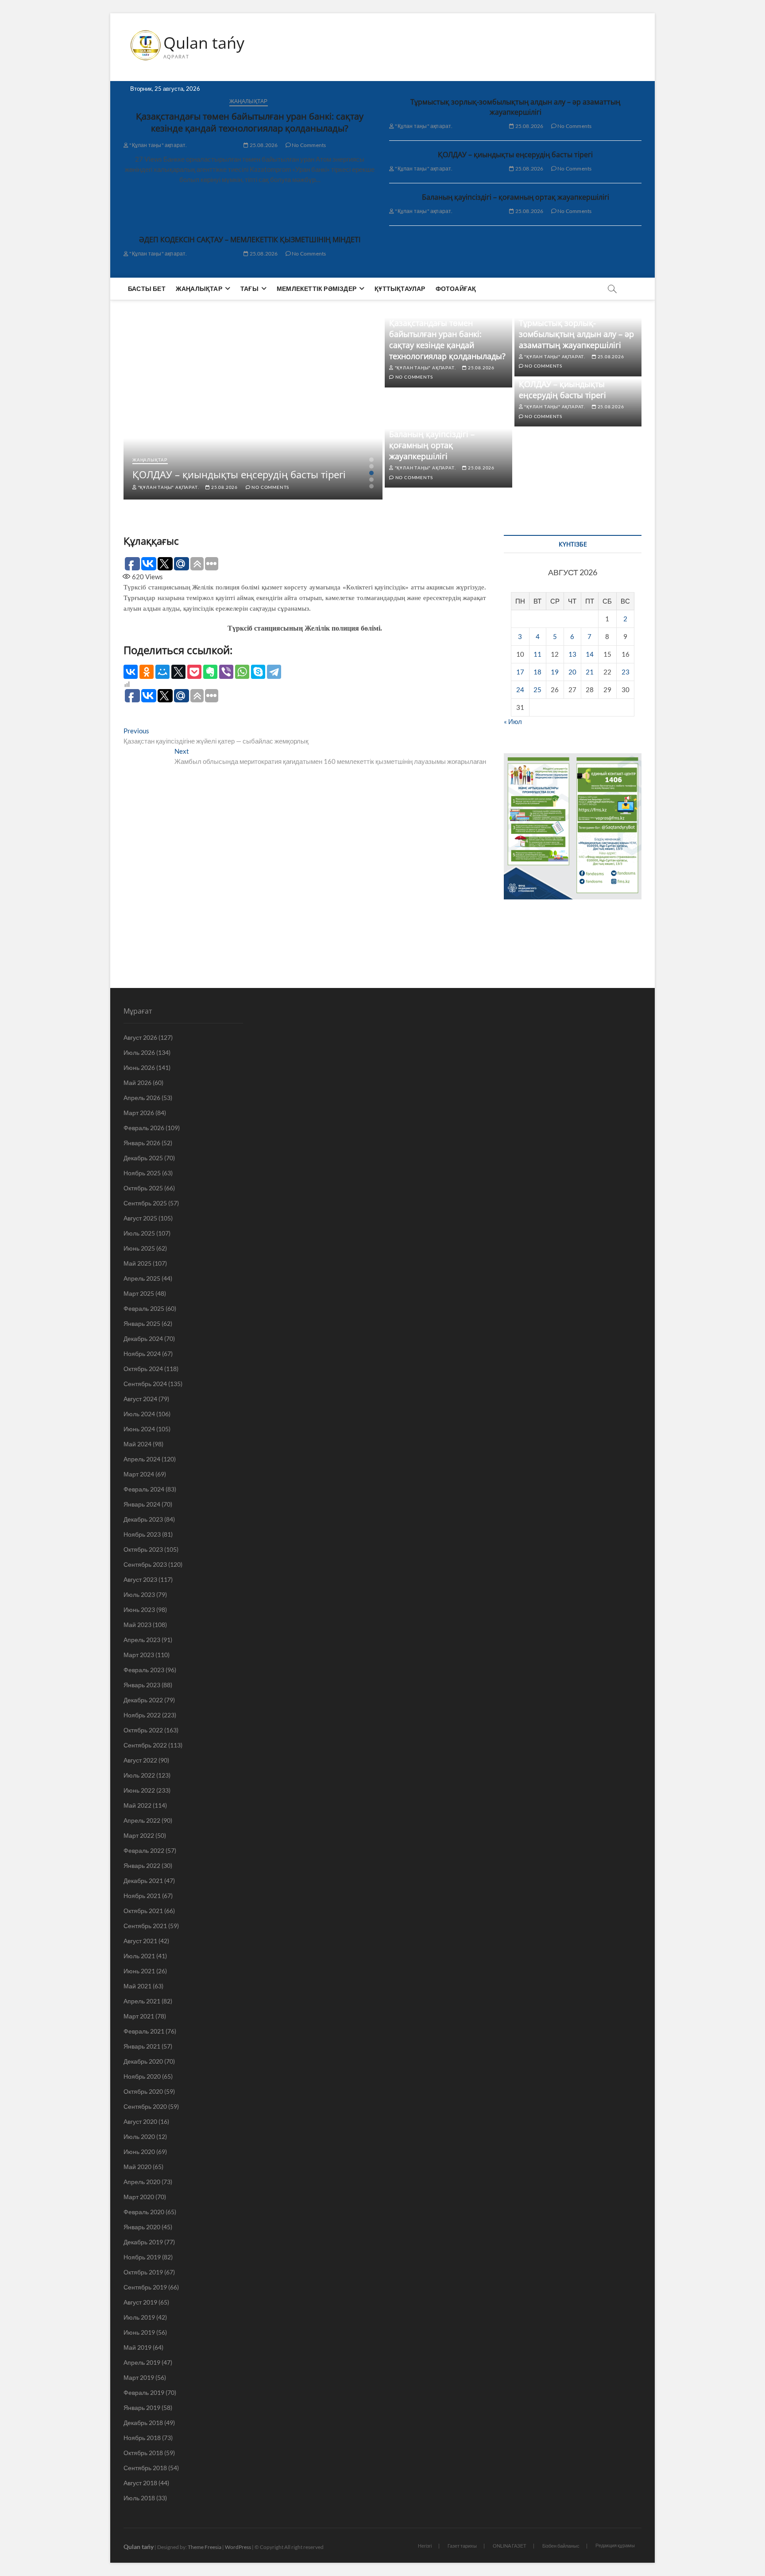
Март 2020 (139, 2197)
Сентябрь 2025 (145, 1203)
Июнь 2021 (139, 1971)
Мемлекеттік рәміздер (317, 289)
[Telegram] (274, 672)
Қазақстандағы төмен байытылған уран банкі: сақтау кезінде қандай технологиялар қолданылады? (250, 122)
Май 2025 (137, 1263)
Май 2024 (137, 1444)
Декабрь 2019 (143, 2242)
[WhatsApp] (242, 672)
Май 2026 (137, 1083)
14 (590, 654)
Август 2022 (140, 1760)
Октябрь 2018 (143, 2453)
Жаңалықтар (249, 101)
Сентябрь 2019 (145, 2287)
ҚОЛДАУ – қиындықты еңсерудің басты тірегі (515, 155)
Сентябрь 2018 (145, 2468)
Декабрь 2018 (143, 2423)
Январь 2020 (142, 2227)
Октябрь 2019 (143, 2272)
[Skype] (258, 672)
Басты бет (147, 289)
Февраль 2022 (144, 1850)
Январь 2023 (142, 1685)
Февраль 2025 (144, 1308)
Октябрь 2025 (143, 1188)
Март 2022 (139, 1835)
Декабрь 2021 (143, 1881)
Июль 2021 (139, 1956)
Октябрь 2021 (143, 1911)
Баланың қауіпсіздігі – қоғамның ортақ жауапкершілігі (516, 197)
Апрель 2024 (142, 1459)
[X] (178, 672)
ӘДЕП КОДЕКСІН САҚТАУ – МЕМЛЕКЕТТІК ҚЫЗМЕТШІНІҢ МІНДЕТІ (250, 240)
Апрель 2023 (142, 1640)
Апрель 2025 (142, 1278)
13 (572, 654)
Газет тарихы (462, 2546)
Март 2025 (139, 1293)
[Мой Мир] (162, 672)
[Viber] (226, 672)
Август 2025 (140, 1218)
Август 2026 (140, 1037)
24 (520, 690)
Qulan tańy (204, 43)
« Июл (513, 721)
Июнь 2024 (139, 1429)
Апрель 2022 (142, 1820)
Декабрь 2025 (143, 1158)
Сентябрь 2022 (145, 1745)
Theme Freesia (205, 2547)
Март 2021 (139, 2016)
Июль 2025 (139, 1233)
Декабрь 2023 (143, 1519)
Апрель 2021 (142, 2001)
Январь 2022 (142, 1865)
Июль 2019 (139, 2317)
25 (537, 690)
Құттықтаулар (400, 289)
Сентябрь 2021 (145, 1926)
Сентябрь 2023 (145, 1564)
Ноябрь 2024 (142, 1354)
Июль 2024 (139, 1414)
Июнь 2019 (139, 2332)
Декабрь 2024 (143, 1338)
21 (590, 672)
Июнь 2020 (139, 2152)
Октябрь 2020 (143, 2091)
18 (537, 672)
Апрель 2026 (142, 1098)
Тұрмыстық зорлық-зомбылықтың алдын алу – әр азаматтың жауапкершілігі (515, 107)
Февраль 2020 (144, 2212)
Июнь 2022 (139, 1790)
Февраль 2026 (144, 1128)
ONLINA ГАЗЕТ (510, 2546)
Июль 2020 (139, 2136)
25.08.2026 (263, 145)
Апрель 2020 (142, 2182)
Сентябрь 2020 (145, 2106)
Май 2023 (137, 1625)
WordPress (238, 2547)
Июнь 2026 (139, 1067)
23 (626, 672)
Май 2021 (137, 1986)
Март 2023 (139, 1655)
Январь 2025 (142, 1323)
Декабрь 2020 (143, 2061)
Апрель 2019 (142, 2362)
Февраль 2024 (144, 1489)
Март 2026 (139, 1113)
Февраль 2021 (144, 2031)
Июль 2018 (139, 2498)
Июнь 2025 (139, 1248)
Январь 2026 (142, 1143)
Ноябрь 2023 (142, 1534)
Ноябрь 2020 (142, 2076)
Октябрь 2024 (143, 1369)
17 (520, 672)
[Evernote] (210, 672)
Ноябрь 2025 (142, 1173)
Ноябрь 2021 (142, 1896)
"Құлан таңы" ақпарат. (158, 145)
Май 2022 (137, 1805)
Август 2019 (140, 2302)
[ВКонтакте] (131, 672)
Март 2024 (139, 1474)
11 (537, 654)
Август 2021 (140, 1941)
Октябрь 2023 (143, 1549)
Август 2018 (140, 2483)
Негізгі (425, 2546)
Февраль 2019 (144, 2392)
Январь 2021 (142, 2046)
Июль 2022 (139, 1775)
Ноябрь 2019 (142, 2257)
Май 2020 (137, 2167)
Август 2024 (140, 1399)
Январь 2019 (142, 2407)
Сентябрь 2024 (145, 1384)
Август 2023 (140, 1579)
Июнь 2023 (139, 1610)
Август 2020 (140, 2121)
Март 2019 (139, 2377)
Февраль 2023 (144, 1670)
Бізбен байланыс (561, 2546)
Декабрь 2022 (143, 1700)
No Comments (308, 145)
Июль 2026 (139, 1052)
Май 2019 (137, 2347)
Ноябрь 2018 (142, 2438)
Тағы (249, 289)
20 (572, 672)
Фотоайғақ (456, 289)
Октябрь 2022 (143, 1730)
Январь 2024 (142, 1504)
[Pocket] (194, 672)
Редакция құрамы (615, 2545)
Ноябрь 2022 (142, 1715)
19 (555, 672)
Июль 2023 (139, 1594)
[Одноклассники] (147, 672)
